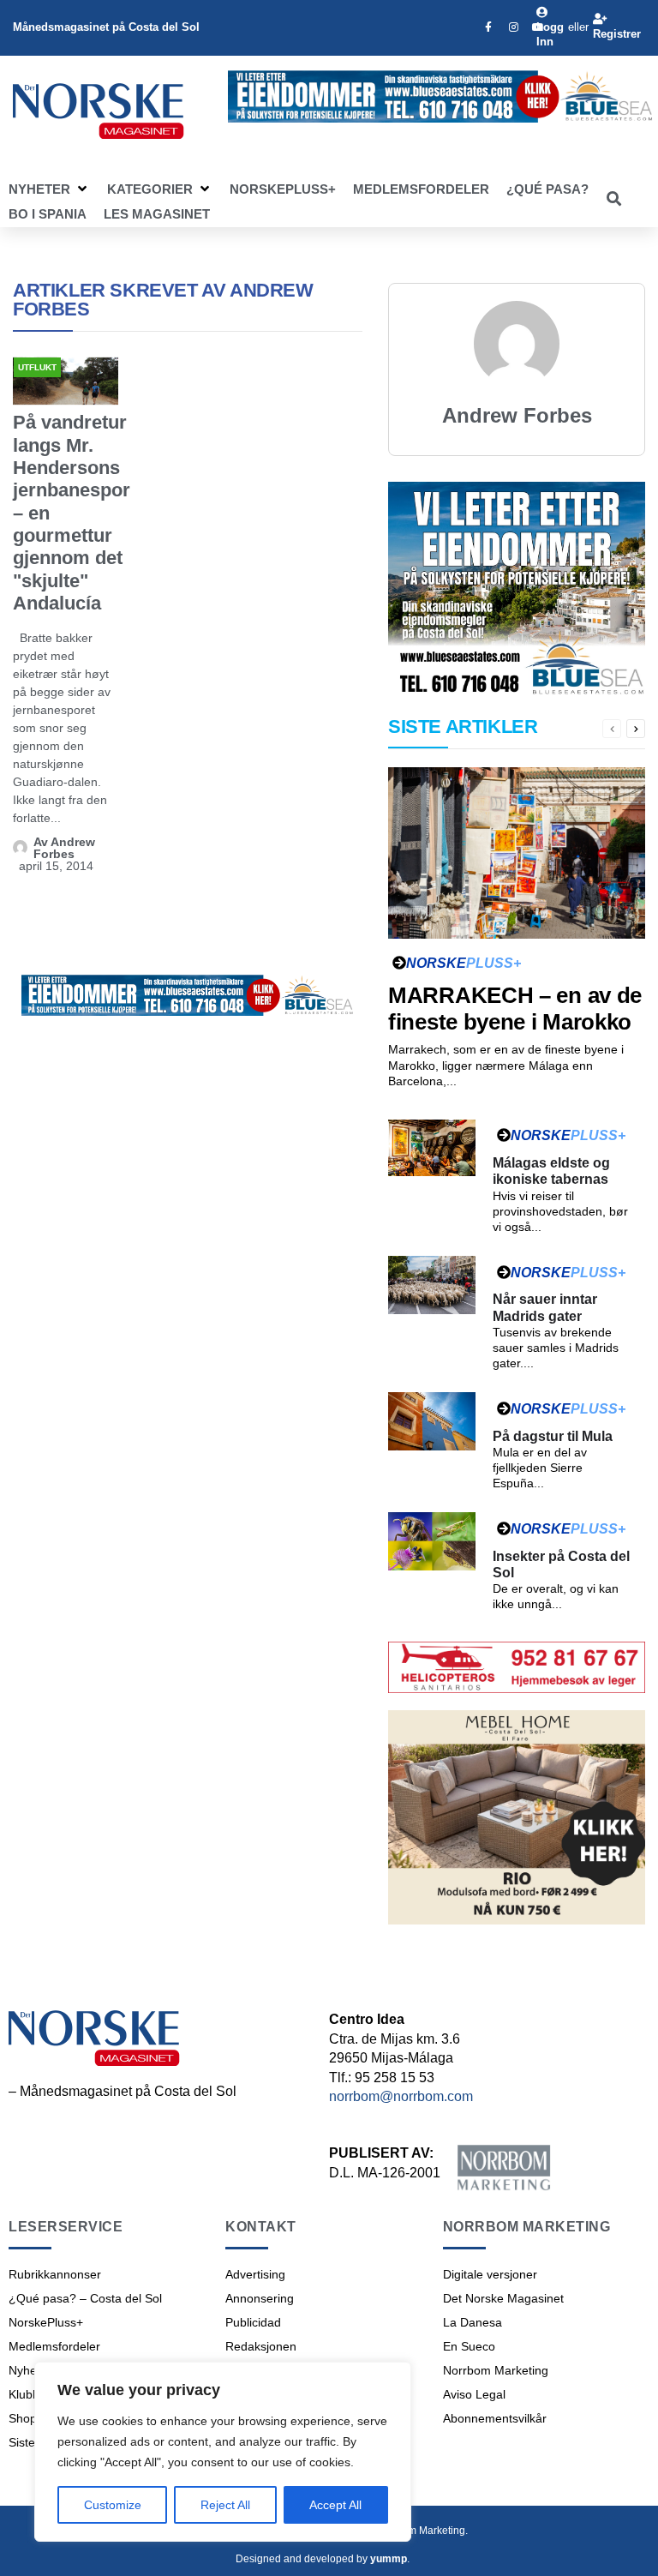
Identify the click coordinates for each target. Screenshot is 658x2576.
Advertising (255, 2274)
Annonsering (260, 2298)
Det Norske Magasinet (503, 2298)
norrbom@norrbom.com (401, 2096)
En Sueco (469, 2346)
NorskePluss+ (46, 2322)
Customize (113, 2505)
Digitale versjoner (490, 2274)
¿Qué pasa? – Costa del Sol (85, 2298)
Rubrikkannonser (55, 2274)
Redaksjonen (261, 2346)
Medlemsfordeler (54, 2346)
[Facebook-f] (488, 27)
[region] (223, 2452)
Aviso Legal (474, 2394)
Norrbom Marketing (496, 2370)
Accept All (335, 2505)
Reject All (225, 2505)
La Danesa (473, 2322)
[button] (49, 189)
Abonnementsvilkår (495, 2418)
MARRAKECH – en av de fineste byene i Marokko (515, 1009)
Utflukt (37, 367)
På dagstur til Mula (553, 1436)
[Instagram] (513, 27)
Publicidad (253, 2322)
